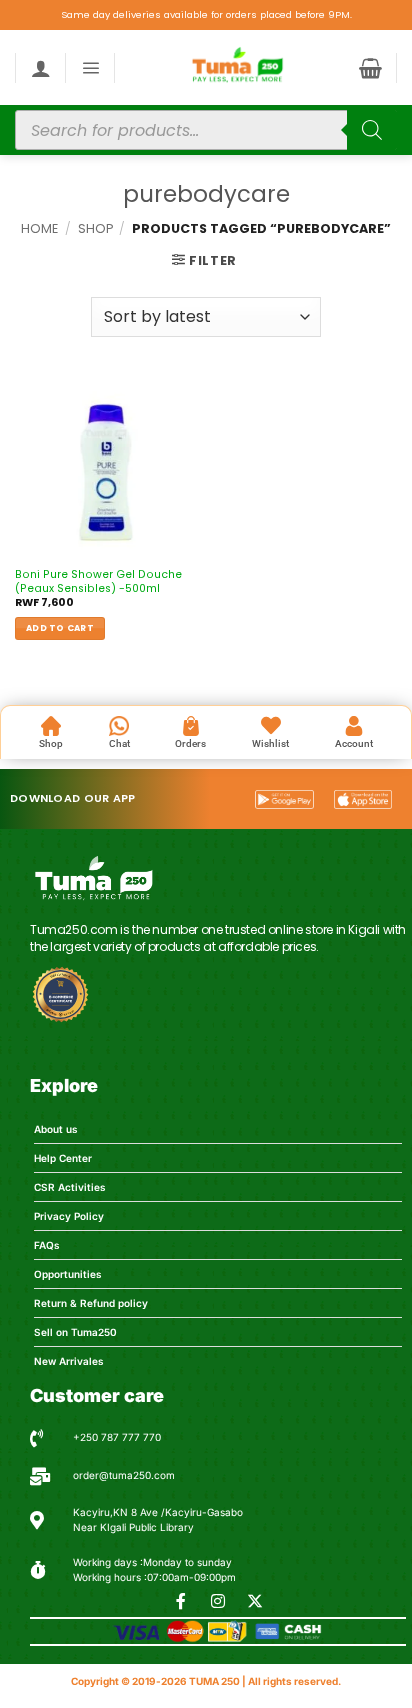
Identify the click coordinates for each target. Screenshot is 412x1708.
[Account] (354, 726)
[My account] (41, 68)
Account (354, 743)
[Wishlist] (271, 726)
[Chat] (119, 726)
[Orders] (191, 726)
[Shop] (51, 726)
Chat (119, 743)
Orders (190, 743)
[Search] (372, 130)
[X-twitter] (255, 1601)
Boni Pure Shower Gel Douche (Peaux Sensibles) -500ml (98, 582)
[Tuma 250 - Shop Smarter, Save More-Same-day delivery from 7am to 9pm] (236, 67)
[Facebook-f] (181, 1601)
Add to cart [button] (60, 628)
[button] (90, 67)
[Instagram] (218, 1601)
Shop (95, 228)
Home (39, 228)
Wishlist (270, 743)
